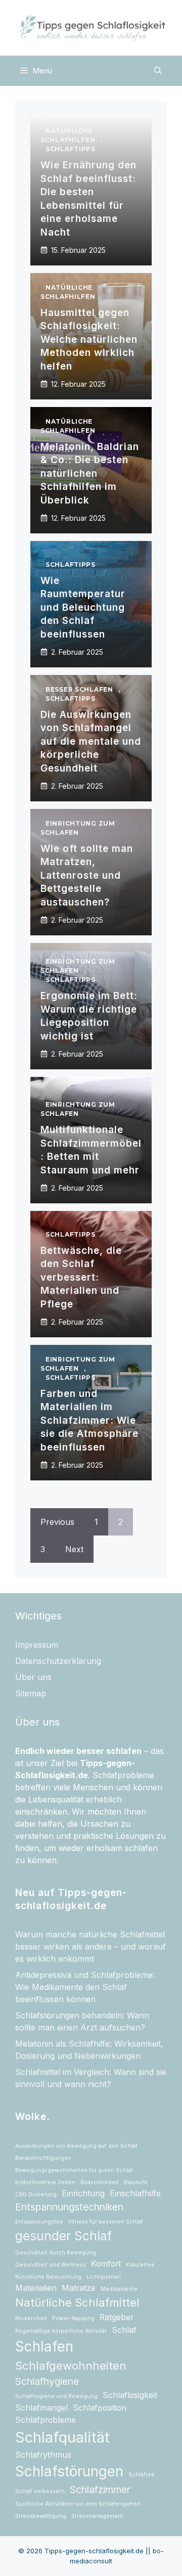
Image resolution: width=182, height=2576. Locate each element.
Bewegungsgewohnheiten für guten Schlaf (74, 2170)
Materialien (36, 2288)
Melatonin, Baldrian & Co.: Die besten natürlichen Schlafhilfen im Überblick (90, 473)
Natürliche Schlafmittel (77, 2302)
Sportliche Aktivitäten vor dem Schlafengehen (78, 2504)
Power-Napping (73, 2318)
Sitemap (31, 1693)
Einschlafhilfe (135, 2194)
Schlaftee (142, 2475)
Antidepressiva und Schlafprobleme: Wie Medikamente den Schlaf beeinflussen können (85, 1987)
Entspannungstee (39, 2222)
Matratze (79, 2288)
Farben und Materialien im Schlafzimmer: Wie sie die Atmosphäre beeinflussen (89, 1420)
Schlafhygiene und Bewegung (56, 2396)
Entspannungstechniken (69, 2207)
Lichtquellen (104, 2277)
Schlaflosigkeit (130, 2395)
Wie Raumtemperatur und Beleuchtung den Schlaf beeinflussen (83, 607)
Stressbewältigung (41, 2516)
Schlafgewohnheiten (71, 2366)
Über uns (33, 1677)
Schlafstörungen (69, 2471)
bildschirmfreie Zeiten (45, 2182)
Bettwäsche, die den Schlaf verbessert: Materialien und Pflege (81, 1277)
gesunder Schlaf (63, 2236)
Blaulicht (136, 2182)
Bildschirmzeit (100, 2182)
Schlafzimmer (100, 2490)
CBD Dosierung (36, 2195)
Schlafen (44, 2346)
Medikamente (119, 2289)
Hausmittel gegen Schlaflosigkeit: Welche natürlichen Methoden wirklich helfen (89, 340)
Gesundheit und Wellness (51, 2265)
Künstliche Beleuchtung (48, 2277)
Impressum (37, 1645)
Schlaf (124, 2330)
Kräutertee (140, 2265)
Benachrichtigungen (43, 2158)
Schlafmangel (41, 2408)
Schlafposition (100, 2408)
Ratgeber (117, 2317)
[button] (158, 71)
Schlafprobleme (45, 2420)
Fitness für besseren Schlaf (106, 2222)
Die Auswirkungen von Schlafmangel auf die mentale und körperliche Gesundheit (91, 741)
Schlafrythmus (43, 2455)
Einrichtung (83, 2194)
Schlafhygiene (47, 2381)
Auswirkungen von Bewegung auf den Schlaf (76, 2146)
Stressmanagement (97, 2516)
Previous (57, 1522)
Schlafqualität (62, 2437)
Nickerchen (31, 2318)
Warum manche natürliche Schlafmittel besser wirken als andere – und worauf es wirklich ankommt (90, 1947)
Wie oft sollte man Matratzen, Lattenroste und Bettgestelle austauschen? (87, 875)
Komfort (106, 2264)
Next (74, 1549)
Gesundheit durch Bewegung (56, 2253)
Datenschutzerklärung (58, 1661)
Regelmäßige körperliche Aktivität (61, 2331)
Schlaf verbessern (40, 2491)
